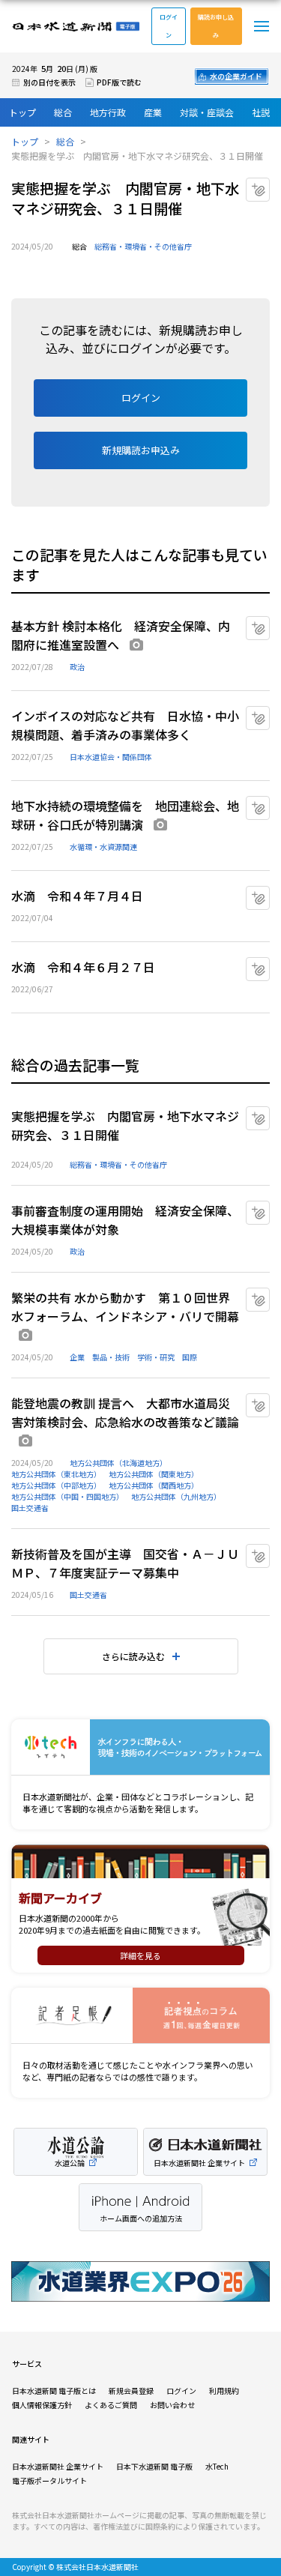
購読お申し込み (216, 26)
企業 (77, 1357)
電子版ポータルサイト (49, 2480)
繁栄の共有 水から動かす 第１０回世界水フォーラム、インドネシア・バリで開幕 (125, 1307)
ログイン (169, 26)
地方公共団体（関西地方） (154, 1485)
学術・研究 (156, 1357)
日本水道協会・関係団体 (111, 757)
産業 (153, 112)
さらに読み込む (133, 1656)
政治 (77, 667)
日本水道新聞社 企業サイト (58, 2466)
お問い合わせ (172, 2405)
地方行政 (108, 112)
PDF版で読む (119, 82)
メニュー (262, 26)
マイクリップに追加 (269, 184)
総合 (63, 112)
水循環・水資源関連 (103, 847)
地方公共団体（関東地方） (154, 1474)
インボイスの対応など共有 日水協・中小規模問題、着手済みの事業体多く (125, 725)
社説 (261, 112)
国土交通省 (30, 1508)
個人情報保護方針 (42, 2405)
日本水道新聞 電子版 (76, 27)
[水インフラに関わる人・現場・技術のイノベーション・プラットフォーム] (140, 1747)
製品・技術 (111, 1357)
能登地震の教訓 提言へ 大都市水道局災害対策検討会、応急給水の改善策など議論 (125, 1412)
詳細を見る (140, 1955)
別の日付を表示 (49, 82)
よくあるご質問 (111, 2405)
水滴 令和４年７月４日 (77, 896)
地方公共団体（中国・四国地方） (67, 1496)
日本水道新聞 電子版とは (54, 2391)
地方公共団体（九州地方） (176, 1496)
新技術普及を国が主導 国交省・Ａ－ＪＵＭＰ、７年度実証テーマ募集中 (125, 1563)
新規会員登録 (131, 2391)
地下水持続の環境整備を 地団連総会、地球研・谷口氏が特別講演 (125, 815)
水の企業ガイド (236, 76)
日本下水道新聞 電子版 (154, 2466)
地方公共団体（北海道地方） (118, 1463)
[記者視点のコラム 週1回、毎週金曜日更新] (140, 2016)
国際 (190, 1357)
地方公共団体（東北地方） (56, 1474)
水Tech (217, 2466)
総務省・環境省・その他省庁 (143, 246)
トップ (22, 112)
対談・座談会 (207, 112)
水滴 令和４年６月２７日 (83, 967)
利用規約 (224, 2391)
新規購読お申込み (141, 450)
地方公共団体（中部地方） (56, 1485)
